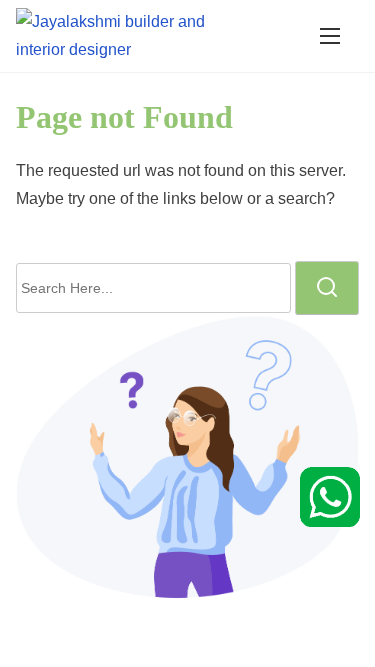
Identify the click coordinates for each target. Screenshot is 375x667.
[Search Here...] (153, 288)
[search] (327, 288)
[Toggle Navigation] (330, 35)
